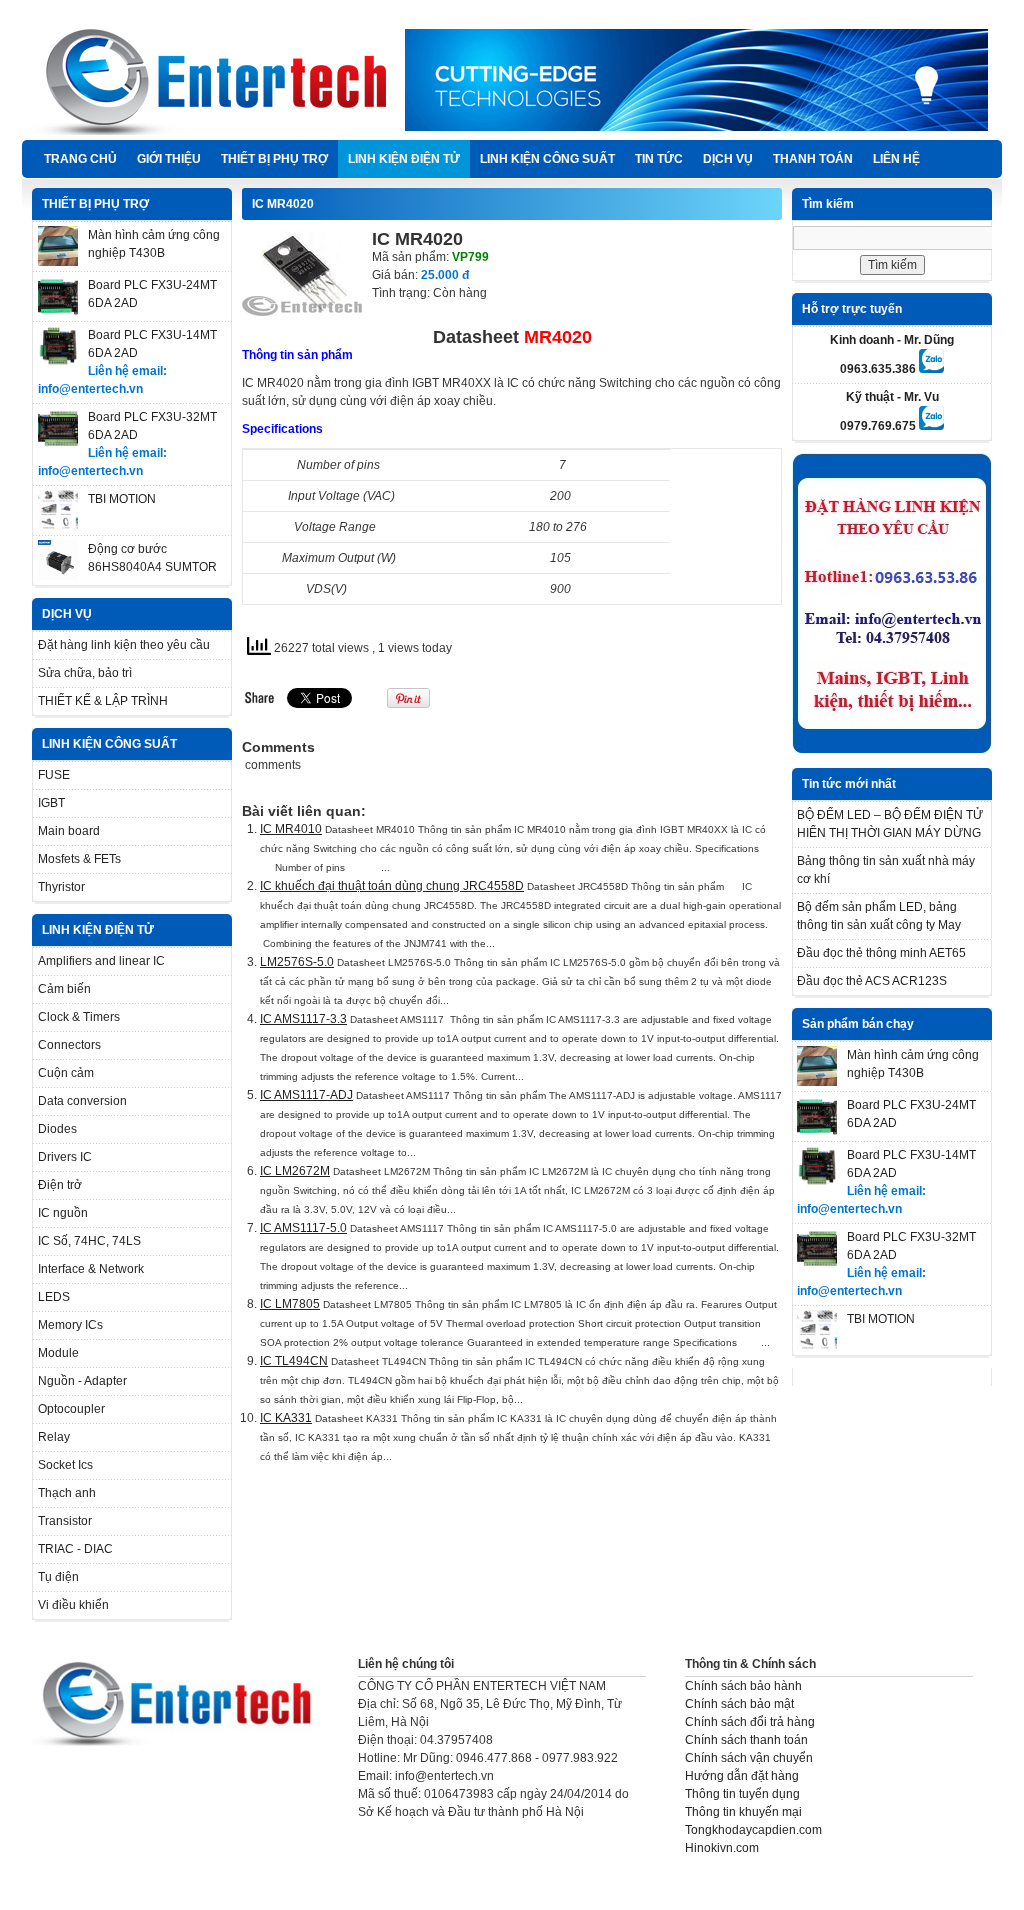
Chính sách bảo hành (743, 1686)
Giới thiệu (169, 159)
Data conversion (82, 1101)
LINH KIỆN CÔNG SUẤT (547, 159)
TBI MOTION (122, 499)
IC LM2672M (295, 1171)
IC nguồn (63, 1213)
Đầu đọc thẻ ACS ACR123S (872, 981)
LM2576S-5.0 (297, 962)
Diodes (57, 1129)
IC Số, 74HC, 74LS (89, 1241)
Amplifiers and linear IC (101, 961)
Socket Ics (65, 1465)
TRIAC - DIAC (75, 1549)
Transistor (65, 1521)
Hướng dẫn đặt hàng (742, 1776)
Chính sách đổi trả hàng (750, 1722)
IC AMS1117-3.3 (303, 1019)
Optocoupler (71, 1409)
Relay (54, 1437)
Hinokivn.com (722, 1848)
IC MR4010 (291, 829)
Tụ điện (58, 1577)
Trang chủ (80, 159)
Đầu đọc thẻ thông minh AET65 (881, 953)
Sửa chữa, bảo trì (85, 673)
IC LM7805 (290, 1304)
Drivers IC (65, 1157)
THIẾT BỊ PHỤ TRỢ (274, 159)
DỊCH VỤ (728, 159)
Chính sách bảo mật (739, 1704)
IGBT (51, 803)
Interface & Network (91, 1269)
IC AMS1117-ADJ (306, 1095)
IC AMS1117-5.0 (303, 1228)
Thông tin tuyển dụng (742, 1794)
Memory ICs (70, 1325)
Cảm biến (64, 989)
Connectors (69, 1045)
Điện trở (60, 1185)
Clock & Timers (79, 1017)
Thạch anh (67, 1493)
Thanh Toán (813, 159)
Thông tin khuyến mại (743, 1812)
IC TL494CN (294, 1361)
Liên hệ (896, 159)
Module (58, 1353)
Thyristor (61, 887)
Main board (69, 831)
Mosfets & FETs (79, 859)
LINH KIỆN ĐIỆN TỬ (404, 159)
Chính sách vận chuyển (749, 1758)
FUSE (54, 775)
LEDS (54, 1297)
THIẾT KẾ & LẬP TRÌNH (103, 701)
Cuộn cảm (66, 1073)
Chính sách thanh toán (746, 1740)
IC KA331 (286, 1418)
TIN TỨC (659, 159)
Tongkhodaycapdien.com (753, 1830)
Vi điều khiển (73, 1605)
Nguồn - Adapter (82, 1381)
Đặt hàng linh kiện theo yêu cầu (124, 645)
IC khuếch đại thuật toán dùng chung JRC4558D (392, 886)
